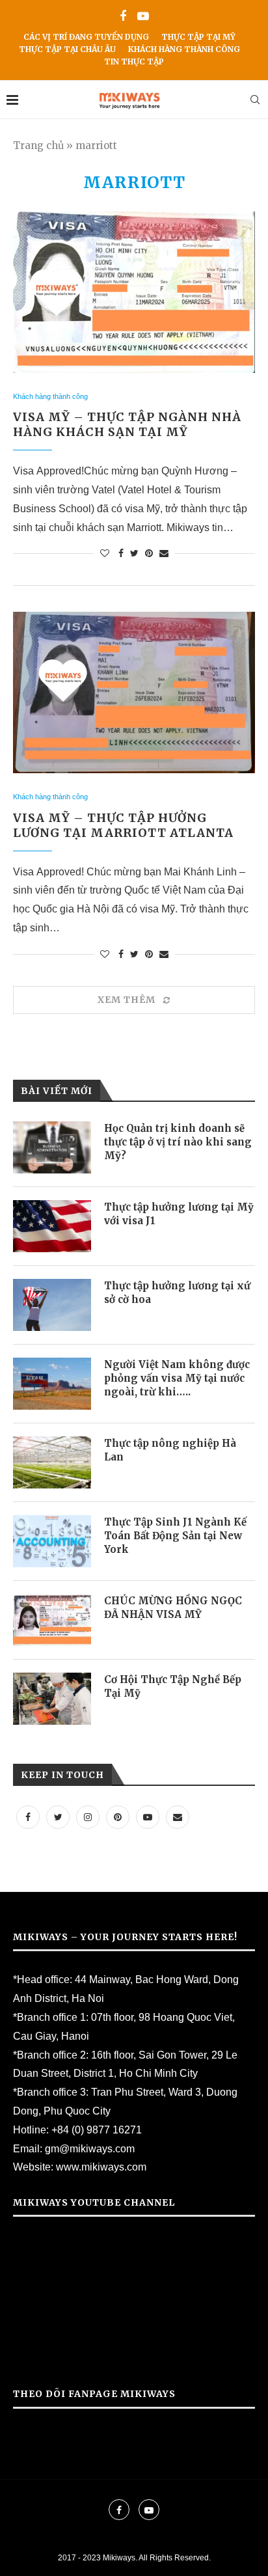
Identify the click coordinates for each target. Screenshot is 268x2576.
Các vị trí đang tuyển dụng (86, 37)
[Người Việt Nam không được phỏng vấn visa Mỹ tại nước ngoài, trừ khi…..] (52, 1384)
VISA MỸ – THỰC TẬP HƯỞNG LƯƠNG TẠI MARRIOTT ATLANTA (123, 825)
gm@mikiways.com (90, 2149)
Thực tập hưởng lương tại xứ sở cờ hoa (177, 1293)
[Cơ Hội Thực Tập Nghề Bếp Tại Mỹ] (52, 1699)
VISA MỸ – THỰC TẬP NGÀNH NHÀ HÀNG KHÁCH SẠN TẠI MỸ (127, 424)
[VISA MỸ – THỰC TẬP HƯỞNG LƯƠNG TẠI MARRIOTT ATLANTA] (134, 692)
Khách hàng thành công (184, 49)
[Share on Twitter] (134, 553)
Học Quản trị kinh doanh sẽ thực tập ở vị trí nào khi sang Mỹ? (178, 1142)
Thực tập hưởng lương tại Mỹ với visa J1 (179, 1214)
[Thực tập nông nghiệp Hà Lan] (52, 1462)
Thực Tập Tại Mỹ (198, 37)
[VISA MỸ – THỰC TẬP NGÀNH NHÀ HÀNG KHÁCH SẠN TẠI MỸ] (134, 292)
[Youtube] (143, 17)
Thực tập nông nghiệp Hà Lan (170, 1450)
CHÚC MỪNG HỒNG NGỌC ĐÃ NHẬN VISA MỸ (173, 1608)
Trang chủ (38, 145)
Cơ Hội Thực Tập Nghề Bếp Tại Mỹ (173, 1686)
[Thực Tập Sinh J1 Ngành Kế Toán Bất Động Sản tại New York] (52, 1541)
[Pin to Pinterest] (149, 553)
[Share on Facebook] (121, 553)
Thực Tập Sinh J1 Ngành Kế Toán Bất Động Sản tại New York (175, 1536)
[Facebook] (123, 17)
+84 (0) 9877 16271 (97, 2130)
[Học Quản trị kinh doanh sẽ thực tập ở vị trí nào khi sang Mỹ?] (52, 1147)
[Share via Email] (164, 553)
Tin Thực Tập (134, 62)
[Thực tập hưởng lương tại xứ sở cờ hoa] (52, 1305)
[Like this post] (105, 553)
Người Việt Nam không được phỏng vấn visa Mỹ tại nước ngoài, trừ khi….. (177, 1378)
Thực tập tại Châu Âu (67, 49)
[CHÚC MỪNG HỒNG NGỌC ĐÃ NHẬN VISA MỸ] (52, 1620)
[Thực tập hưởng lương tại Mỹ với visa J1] (52, 1226)
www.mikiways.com (101, 2167)
